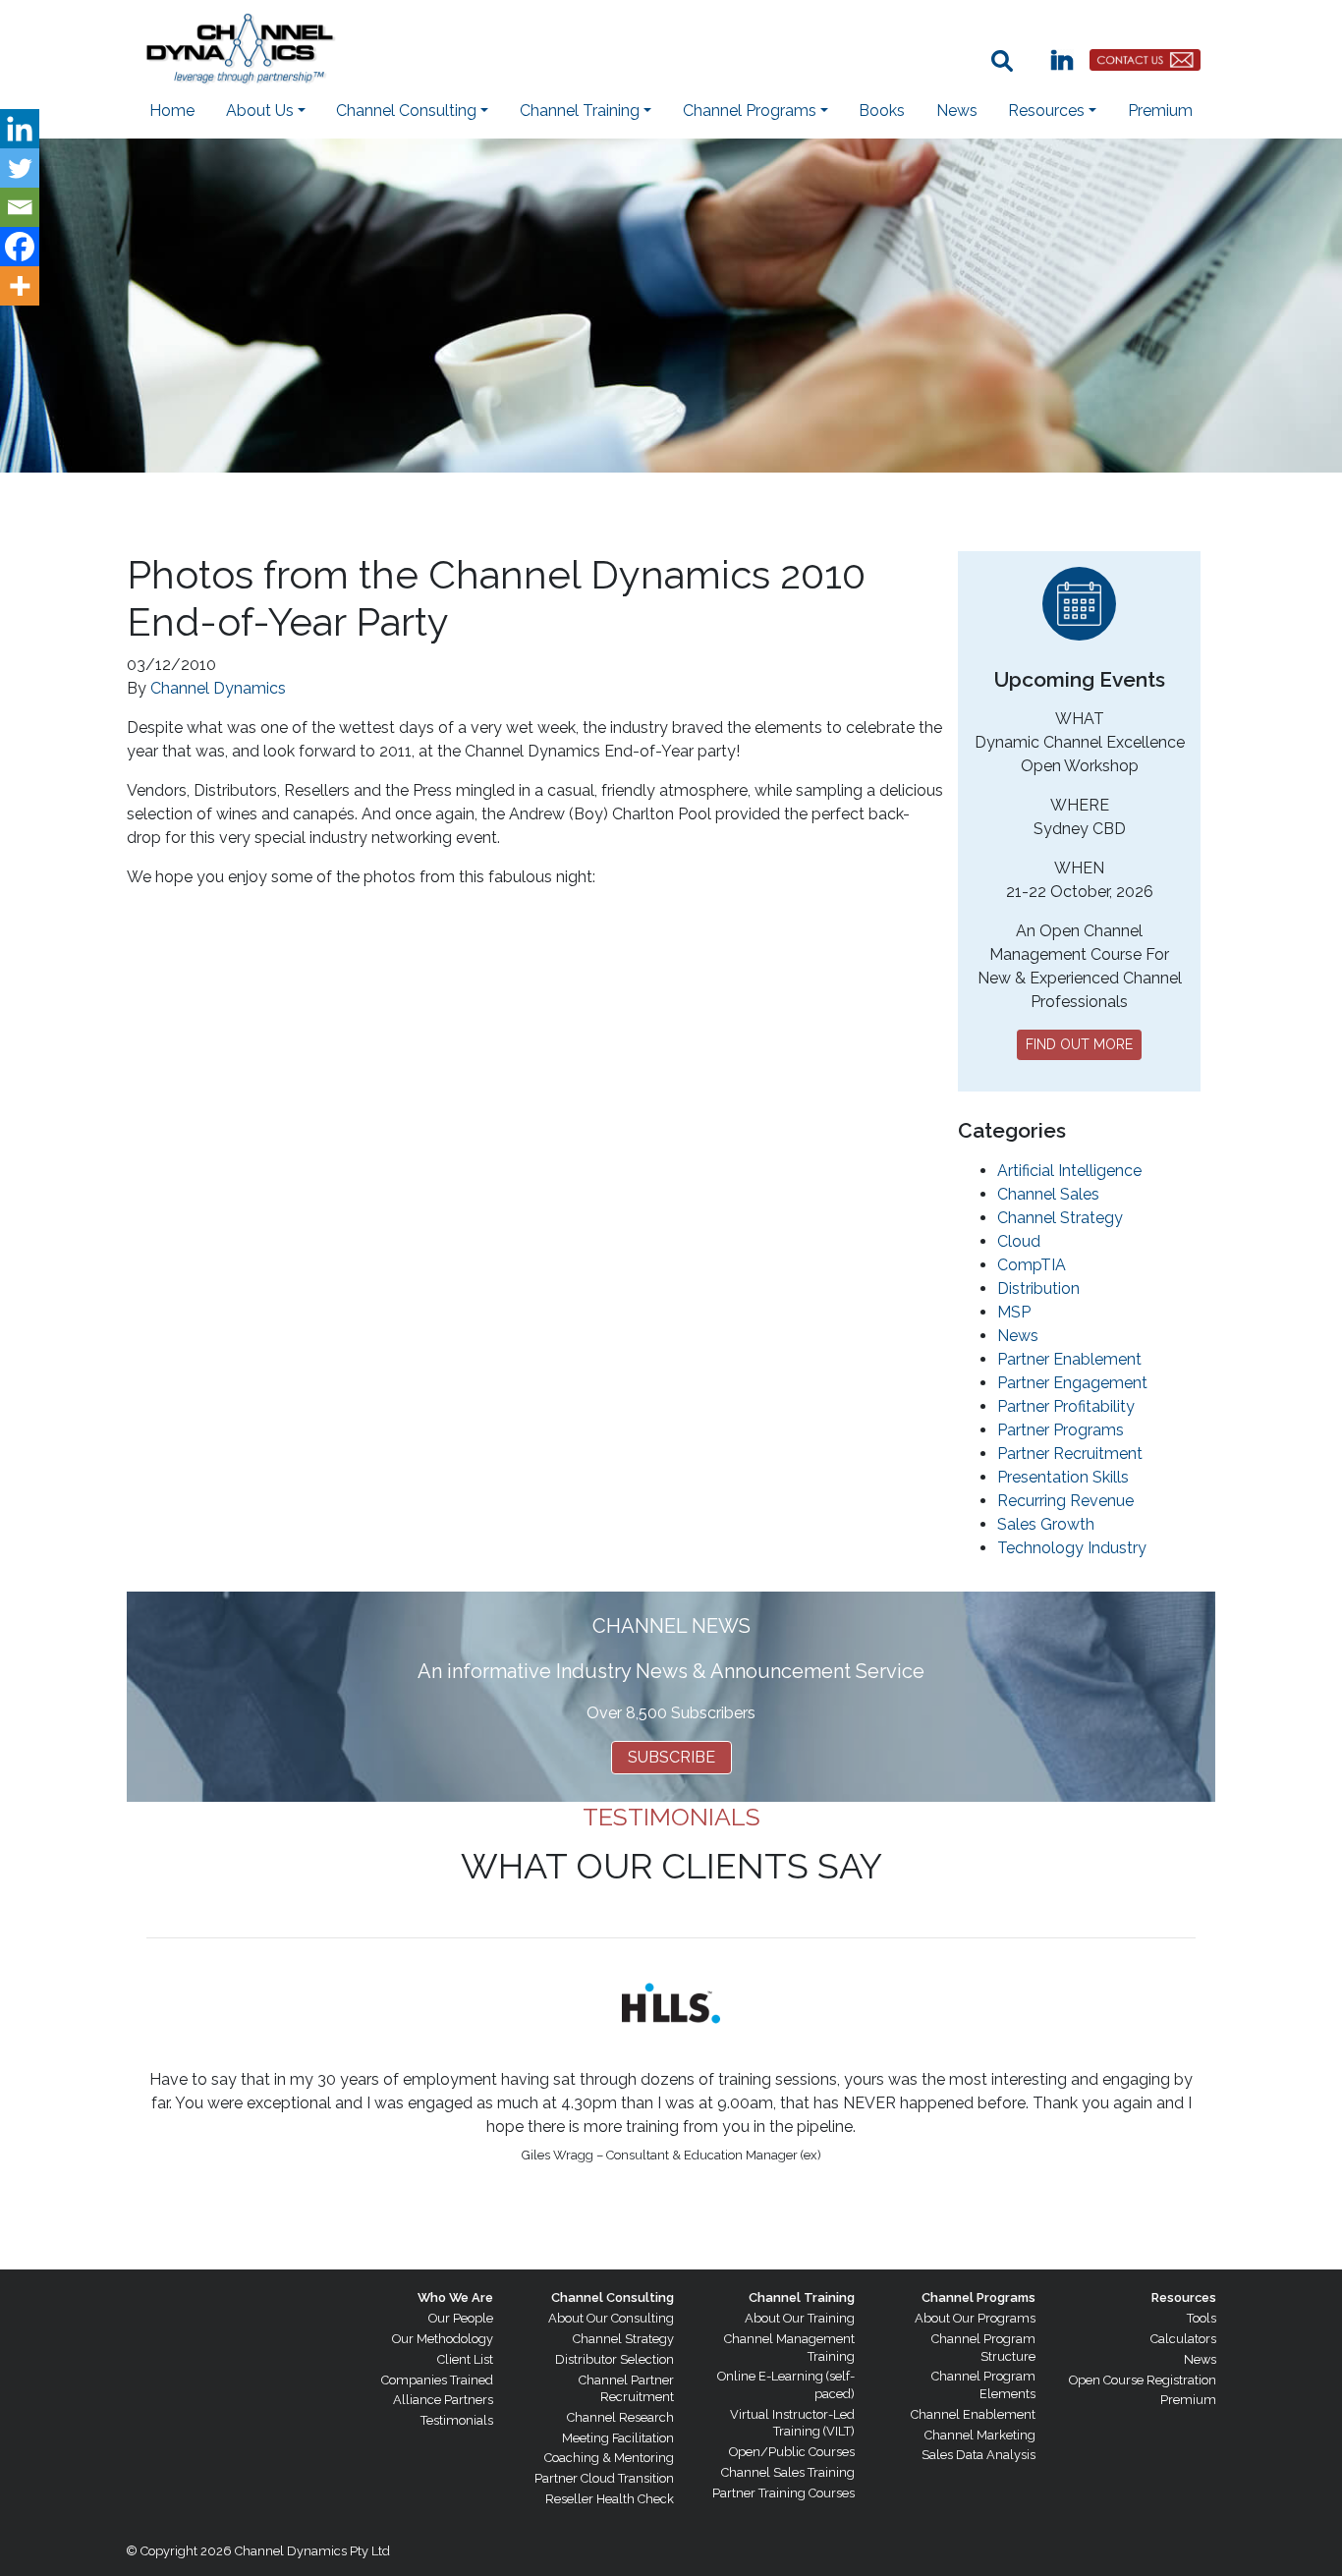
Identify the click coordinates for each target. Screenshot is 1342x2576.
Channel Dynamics (218, 688)
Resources (1184, 2297)
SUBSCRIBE (671, 1757)
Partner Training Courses (783, 2493)
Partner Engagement (1072, 1383)
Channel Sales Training (788, 2472)
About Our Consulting (611, 2318)
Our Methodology (443, 2339)
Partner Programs (1061, 1430)
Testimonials (457, 2420)
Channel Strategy (1060, 1218)
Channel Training (802, 2297)
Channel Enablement (973, 2414)
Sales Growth (1046, 1524)
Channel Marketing (980, 2435)
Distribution (1038, 1288)
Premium (1160, 111)
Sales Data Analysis (979, 2455)
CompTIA (1032, 1265)
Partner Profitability (1066, 1406)
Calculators (1183, 2339)
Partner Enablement (1069, 1359)
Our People (461, 2318)
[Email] (20, 207)
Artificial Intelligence (1069, 1171)
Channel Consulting (613, 2297)
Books (882, 111)
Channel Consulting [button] (406, 111)
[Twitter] (20, 168)
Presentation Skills (1063, 1477)
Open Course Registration (1143, 2380)
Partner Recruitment (1070, 1454)
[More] (20, 286)
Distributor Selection (615, 2359)
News (957, 111)
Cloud (1019, 1241)
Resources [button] (1046, 111)
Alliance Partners (443, 2400)
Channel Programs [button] (750, 111)
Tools (1202, 2318)
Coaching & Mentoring (609, 2458)
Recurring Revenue (1065, 1501)
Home (172, 111)
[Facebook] (20, 247)
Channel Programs (979, 2297)
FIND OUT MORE (1079, 1044)
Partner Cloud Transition (604, 2478)
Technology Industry (1072, 1548)
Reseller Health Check (610, 2499)
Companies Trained (437, 2380)
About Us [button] (260, 111)
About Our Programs (975, 2318)
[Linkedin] (20, 129)
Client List (465, 2359)
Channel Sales (1048, 1194)
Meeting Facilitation (618, 2438)
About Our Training (800, 2318)
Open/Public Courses (792, 2452)
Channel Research (620, 2417)
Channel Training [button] (580, 111)
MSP (1014, 1312)
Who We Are (455, 2297)
